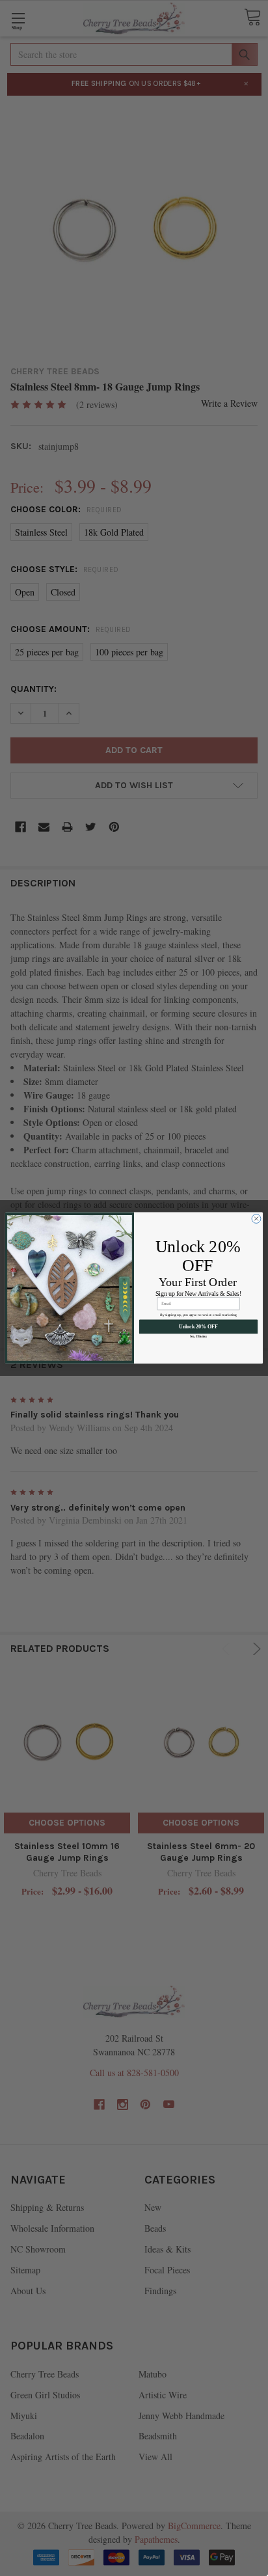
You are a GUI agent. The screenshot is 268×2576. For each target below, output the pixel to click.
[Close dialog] (256, 1219)
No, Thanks (198, 1337)
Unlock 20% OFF (198, 1327)
